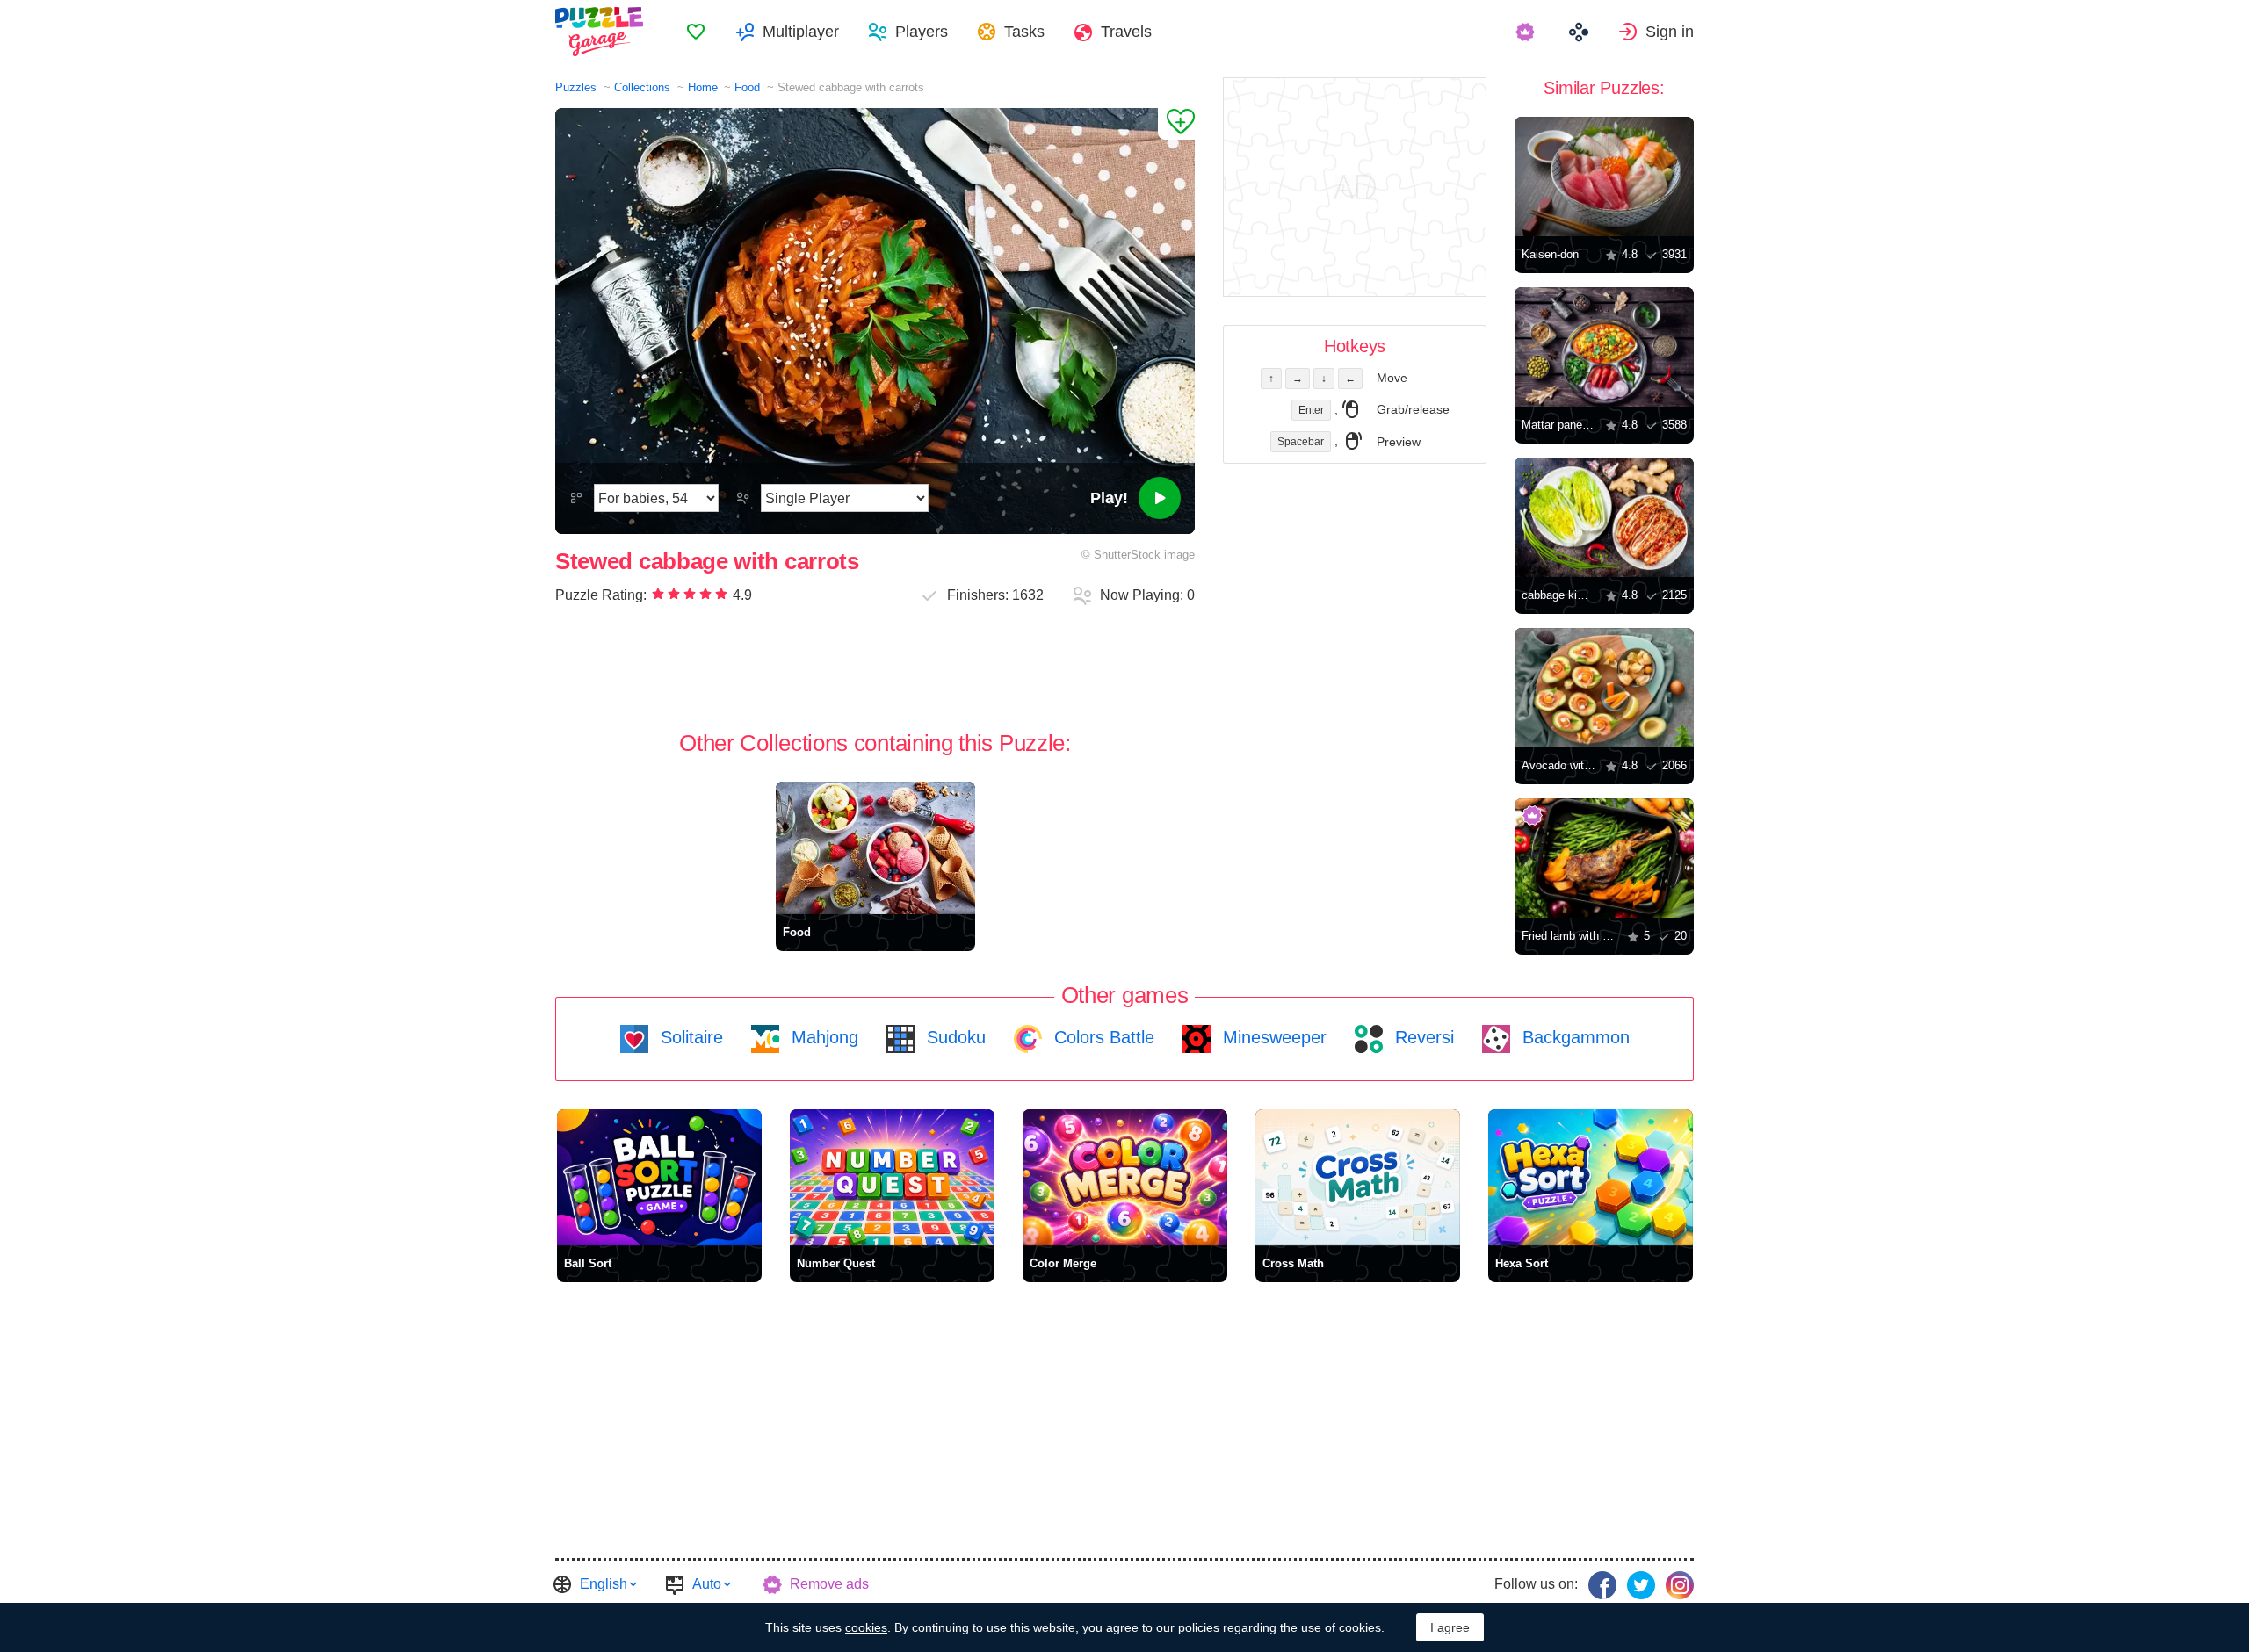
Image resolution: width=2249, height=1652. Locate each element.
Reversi (1422, 1037)
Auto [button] (707, 1584)
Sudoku (954, 1037)
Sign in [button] (1670, 32)
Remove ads (829, 1584)
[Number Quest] (892, 1177)
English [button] (604, 1584)
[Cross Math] (1358, 1177)
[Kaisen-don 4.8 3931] (1604, 177)
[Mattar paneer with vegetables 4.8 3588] (1604, 347)
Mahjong (822, 1037)
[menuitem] (696, 32)
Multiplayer (801, 32)
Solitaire (689, 1037)
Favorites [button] (696, 32)
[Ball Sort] (659, 1177)
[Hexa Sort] (1591, 1177)
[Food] (875, 848)
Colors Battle (1102, 1037)
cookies (866, 1627)
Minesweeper (1272, 1037)
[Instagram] (1680, 1585)
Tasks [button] (1024, 32)
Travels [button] (1126, 32)
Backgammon (1573, 1037)
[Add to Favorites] (1176, 124)
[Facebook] (1602, 1585)
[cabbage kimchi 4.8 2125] (1604, 517)
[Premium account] (1527, 32)
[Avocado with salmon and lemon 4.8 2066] (1604, 688)
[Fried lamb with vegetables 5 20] (1604, 858)
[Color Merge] (1125, 1177)
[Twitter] (1641, 1585)
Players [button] (922, 32)
